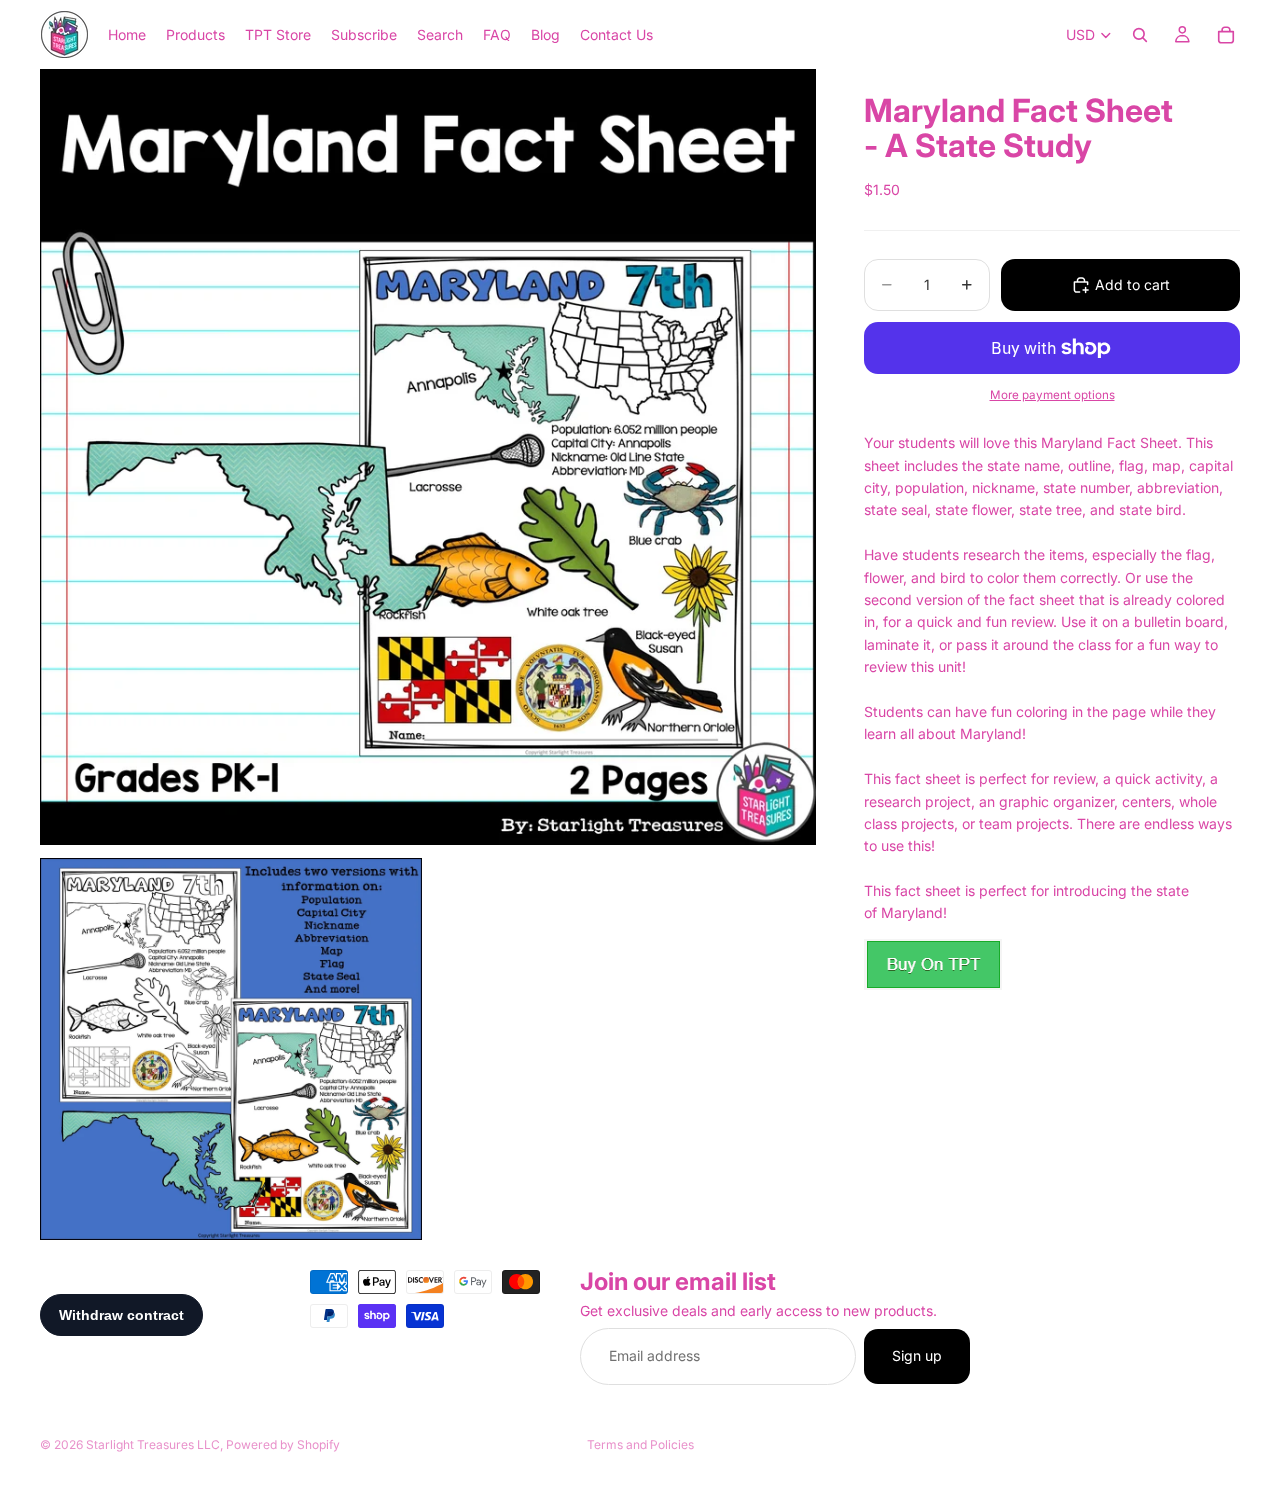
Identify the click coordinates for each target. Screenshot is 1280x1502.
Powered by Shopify (283, 1444)
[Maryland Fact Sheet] (933, 964)
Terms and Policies (640, 1444)
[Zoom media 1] (428, 457)
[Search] (1140, 35)
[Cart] (1226, 35)
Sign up (917, 1356)
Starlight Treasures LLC (153, 1444)
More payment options (1052, 395)
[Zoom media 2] (231, 1049)
